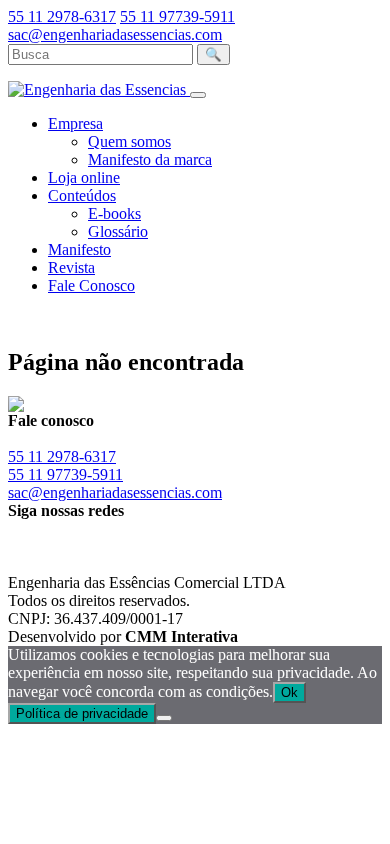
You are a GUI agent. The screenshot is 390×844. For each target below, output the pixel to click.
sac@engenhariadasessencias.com (115, 34)
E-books (114, 213)
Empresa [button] (75, 123)
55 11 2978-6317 (62, 16)
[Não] (164, 718)
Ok (289, 692)
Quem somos (129, 141)
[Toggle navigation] (198, 95)
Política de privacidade (82, 713)
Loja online (84, 177)
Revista (71, 267)
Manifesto (79, 249)
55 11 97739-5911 (177, 16)
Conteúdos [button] (82, 195)
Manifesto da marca (150, 159)
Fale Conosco (91, 285)
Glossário (118, 231)
